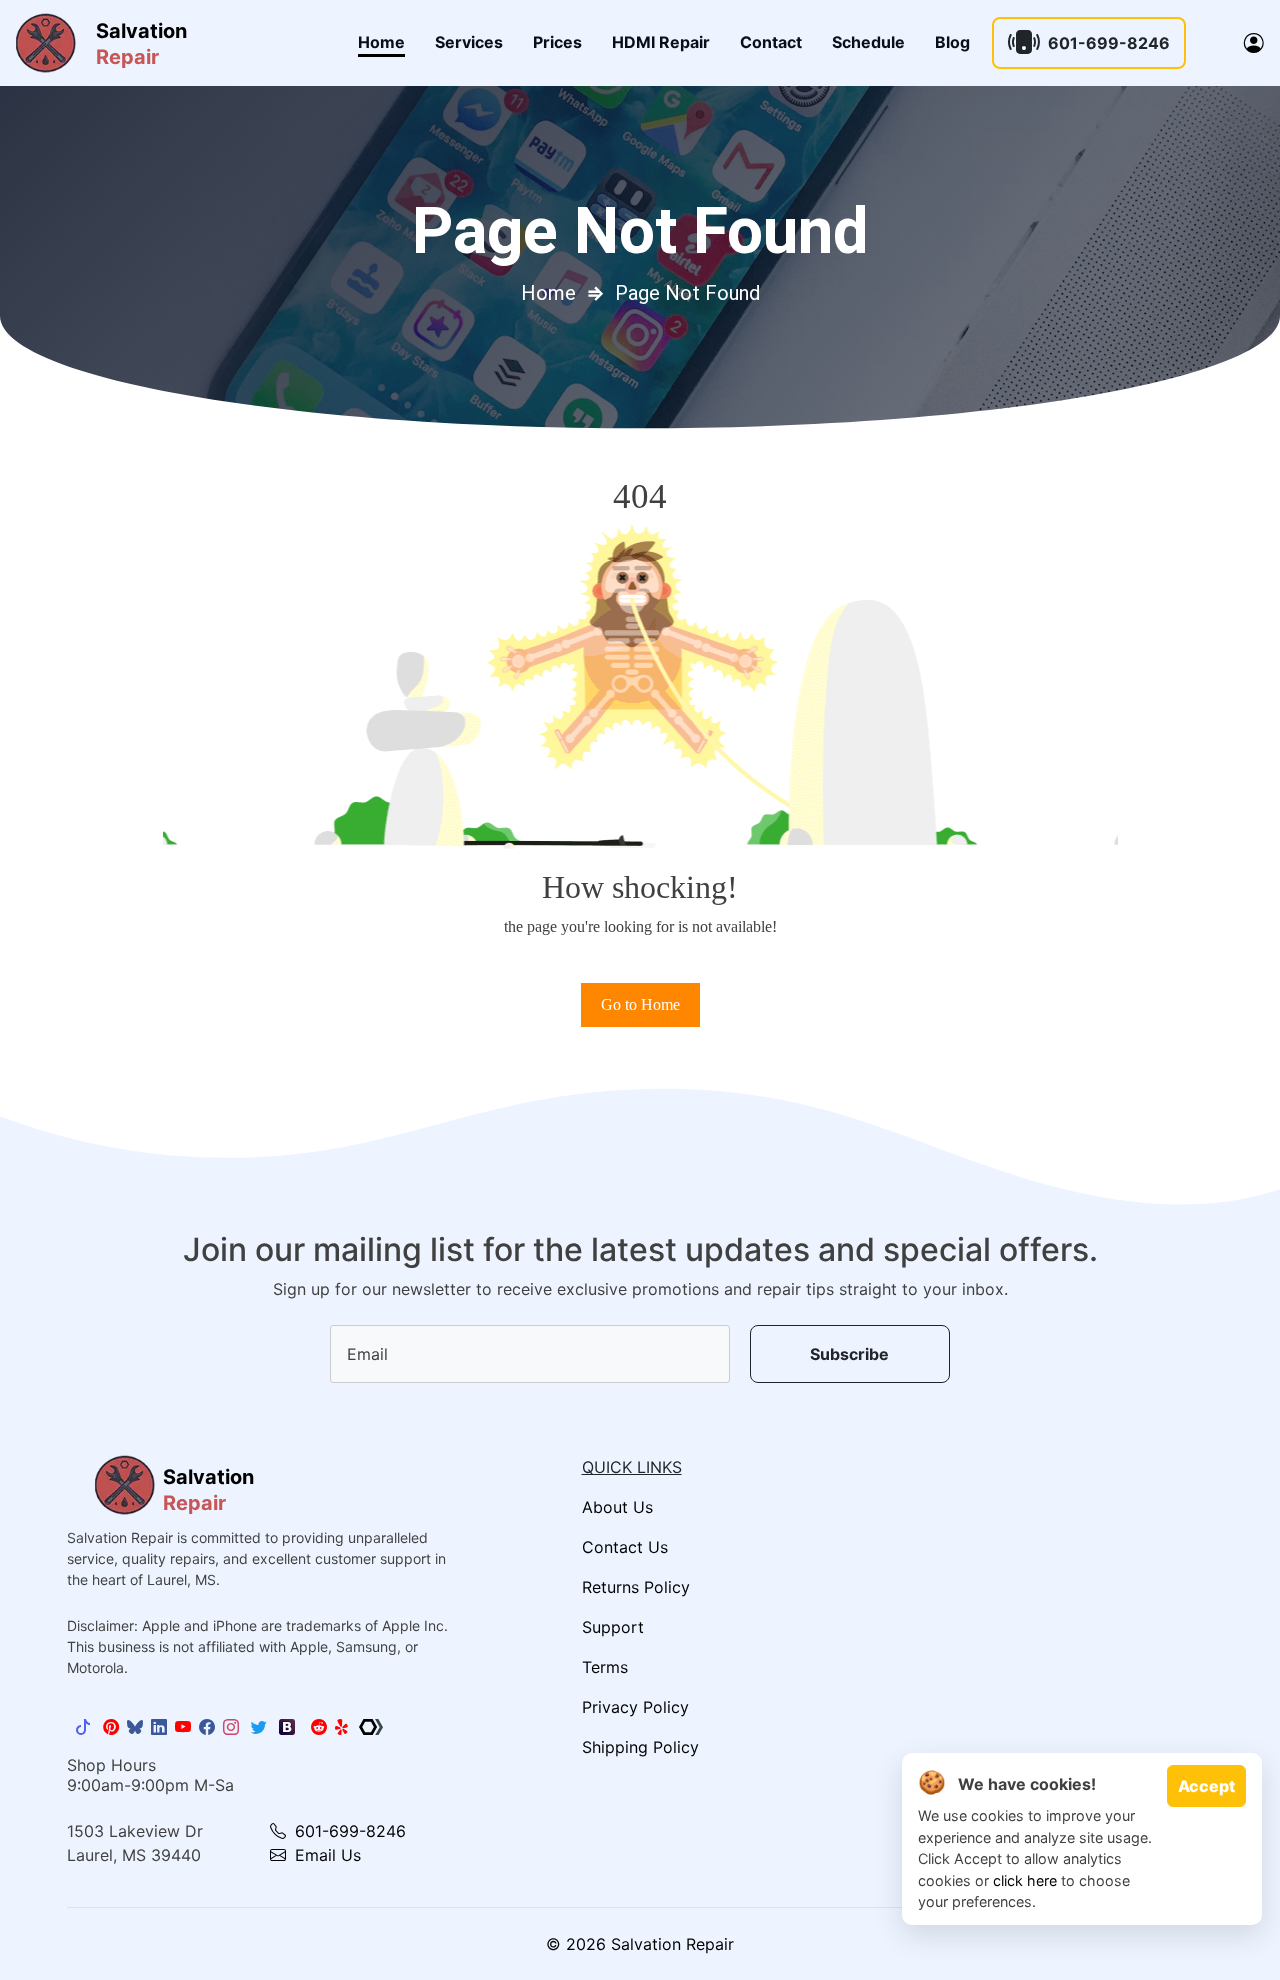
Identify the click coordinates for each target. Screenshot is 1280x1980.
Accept (1206, 1786)
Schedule (868, 42)
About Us (617, 1507)
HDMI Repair (661, 42)
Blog (952, 42)
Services (469, 42)
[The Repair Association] (371, 1727)
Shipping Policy (640, 1747)
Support (613, 1627)
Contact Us (625, 1547)
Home (381, 42)
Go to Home (640, 1004)
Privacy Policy (635, 1707)
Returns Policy (636, 1587)
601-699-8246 (1109, 43)
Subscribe (849, 1354)
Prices (557, 42)
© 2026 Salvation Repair (640, 1944)
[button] (1254, 43)
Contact (771, 42)
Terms (605, 1667)
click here (1025, 1880)
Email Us (325, 1855)
